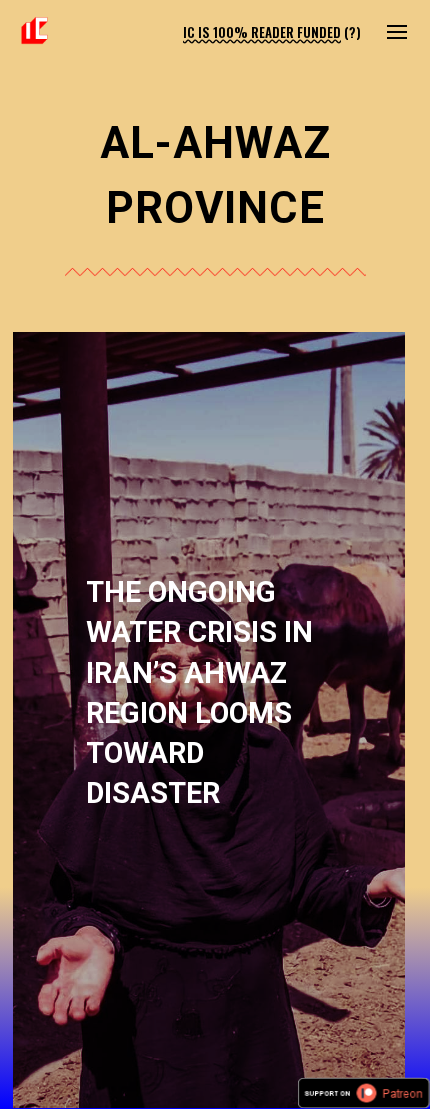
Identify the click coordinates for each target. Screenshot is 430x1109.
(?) (352, 32)
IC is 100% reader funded (262, 32)
